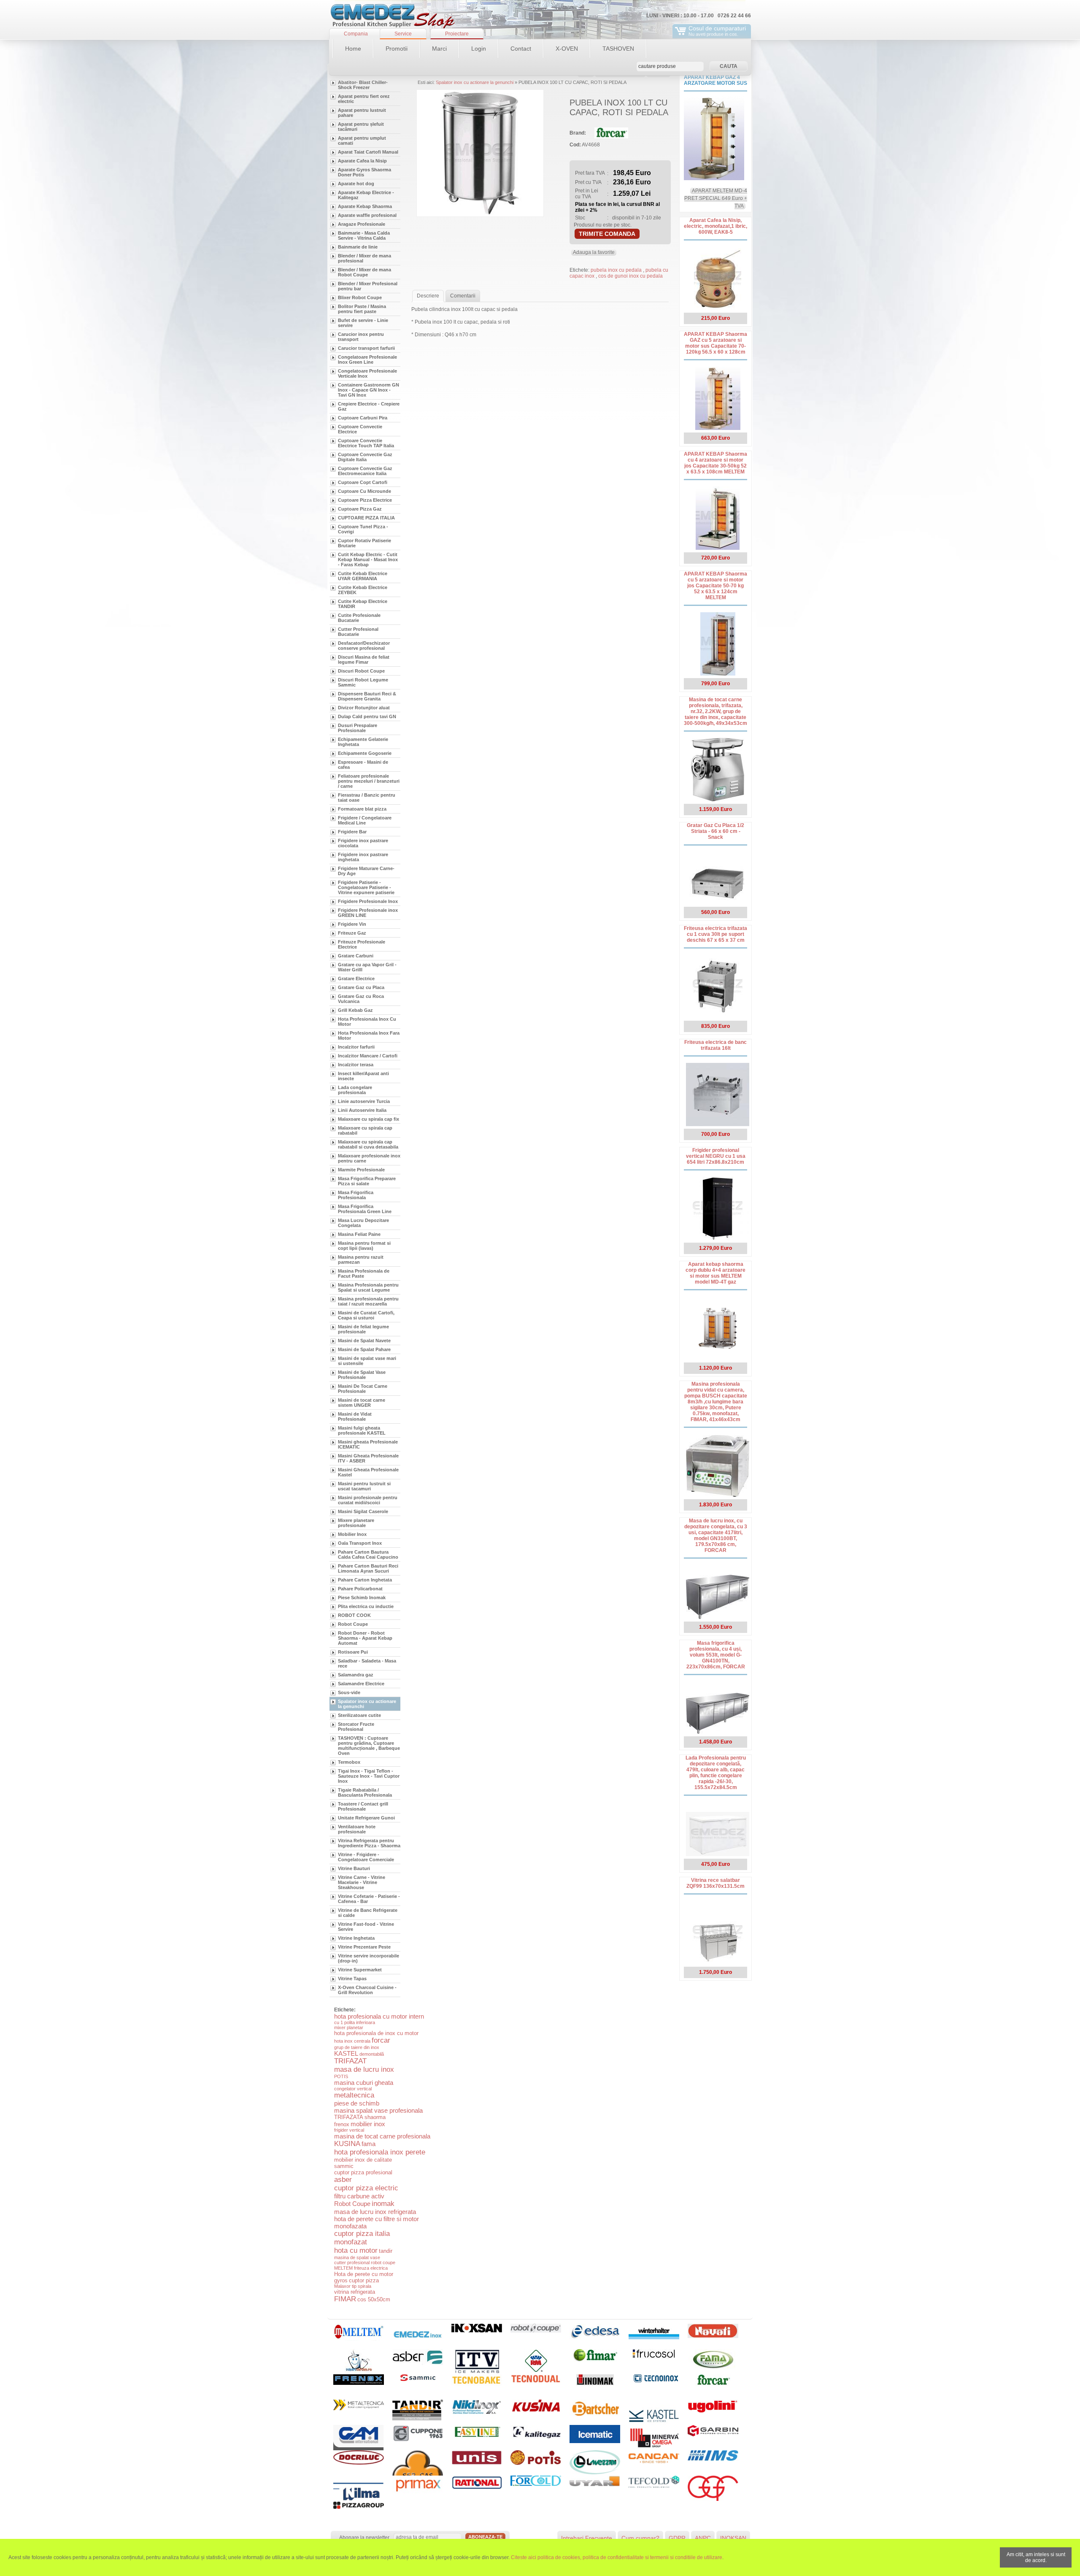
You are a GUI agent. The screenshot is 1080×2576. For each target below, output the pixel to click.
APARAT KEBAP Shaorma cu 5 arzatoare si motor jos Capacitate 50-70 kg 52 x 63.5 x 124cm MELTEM (715, 586)
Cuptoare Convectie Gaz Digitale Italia (365, 457)
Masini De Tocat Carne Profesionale (363, 1389)
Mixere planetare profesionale (356, 1523)
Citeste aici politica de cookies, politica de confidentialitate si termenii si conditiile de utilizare (617, 2557)
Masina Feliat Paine (359, 1234)
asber (343, 2180)
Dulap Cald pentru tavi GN (367, 716)
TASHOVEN (618, 49)
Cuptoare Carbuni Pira (363, 418)
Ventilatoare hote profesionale (357, 1829)
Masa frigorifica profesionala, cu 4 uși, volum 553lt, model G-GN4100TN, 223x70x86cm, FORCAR (716, 1655)
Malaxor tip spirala (353, 2286)
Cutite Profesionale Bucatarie (359, 618)
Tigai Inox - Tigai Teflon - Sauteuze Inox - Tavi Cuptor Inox (369, 1776)
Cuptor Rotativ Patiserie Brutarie (364, 543)
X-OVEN (567, 49)
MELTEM (343, 2268)
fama (369, 2144)
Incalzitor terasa (356, 1065)
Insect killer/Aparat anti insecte (363, 1076)
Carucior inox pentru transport (361, 337)
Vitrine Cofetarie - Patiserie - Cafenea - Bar (369, 1899)
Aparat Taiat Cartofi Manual (368, 152)
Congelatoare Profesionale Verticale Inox (367, 373)
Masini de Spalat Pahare (364, 1349)
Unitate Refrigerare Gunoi (366, 1818)
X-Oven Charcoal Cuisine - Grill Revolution (367, 1990)
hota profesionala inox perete (380, 2152)
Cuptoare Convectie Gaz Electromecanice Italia (365, 471)
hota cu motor (356, 2250)
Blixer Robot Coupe (360, 297)
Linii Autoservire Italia (362, 1110)
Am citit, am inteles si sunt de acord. (1036, 2557)
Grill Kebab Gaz (355, 1010)
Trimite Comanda (607, 234)
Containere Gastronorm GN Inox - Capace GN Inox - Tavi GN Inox (369, 390)
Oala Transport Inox (360, 1543)
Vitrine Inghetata (356, 1938)
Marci (439, 49)
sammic (344, 2166)
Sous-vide (349, 1692)
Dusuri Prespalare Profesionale (358, 728)
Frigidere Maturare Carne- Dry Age (366, 871)
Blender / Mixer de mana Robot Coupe (364, 272)
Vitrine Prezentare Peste (364, 1947)
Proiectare (457, 34)
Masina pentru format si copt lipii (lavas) (364, 1246)
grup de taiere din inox (357, 2047)
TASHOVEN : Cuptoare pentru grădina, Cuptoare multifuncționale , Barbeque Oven (369, 1746)
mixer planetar (349, 2027)
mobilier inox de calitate (363, 2160)
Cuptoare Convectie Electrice (360, 429)
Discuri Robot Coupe (361, 671)
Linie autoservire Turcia (364, 1101)
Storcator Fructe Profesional (356, 1727)
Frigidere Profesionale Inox (368, 901)
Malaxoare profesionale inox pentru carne (369, 1158)
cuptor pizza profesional (363, 2172)
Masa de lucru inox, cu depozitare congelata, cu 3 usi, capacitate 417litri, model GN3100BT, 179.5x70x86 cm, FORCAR (716, 1535)
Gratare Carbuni (356, 956)
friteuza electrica (371, 2268)
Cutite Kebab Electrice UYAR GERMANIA (363, 576)
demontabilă (372, 2054)
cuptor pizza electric (366, 2188)
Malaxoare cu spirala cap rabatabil (365, 1130)
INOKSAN (733, 2538)
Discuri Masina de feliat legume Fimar (364, 660)
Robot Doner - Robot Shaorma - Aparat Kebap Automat (365, 1638)
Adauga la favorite (594, 252)
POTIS (341, 2076)
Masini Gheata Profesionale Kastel (368, 1472)
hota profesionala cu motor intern (379, 2016)
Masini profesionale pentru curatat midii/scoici (368, 1500)
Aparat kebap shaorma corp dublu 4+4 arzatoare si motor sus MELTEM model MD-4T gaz (715, 1273)
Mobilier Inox (352, 1534)
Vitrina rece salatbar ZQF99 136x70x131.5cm (715, 1883)
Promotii (397, 49)
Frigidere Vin (352, 924)
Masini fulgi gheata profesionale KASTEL (362, 1430)
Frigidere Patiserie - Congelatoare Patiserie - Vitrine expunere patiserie (366, 887)
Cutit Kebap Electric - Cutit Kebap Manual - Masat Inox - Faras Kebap (368, 560)
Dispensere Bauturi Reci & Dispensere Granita (367, 696)
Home (353, 49)
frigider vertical (349, 2130)
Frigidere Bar (352, 832)
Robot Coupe (353, 1624)
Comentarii (463, 296)
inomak (383, 2204)
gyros (341, 2280)
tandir (386, 2251)
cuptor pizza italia (362, 2234)
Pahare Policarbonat (360, 1589)
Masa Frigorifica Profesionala (356, 1195)
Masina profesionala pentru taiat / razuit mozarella (368, 1301)
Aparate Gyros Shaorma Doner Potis (364, 172)
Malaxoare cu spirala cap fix (369, 1119)
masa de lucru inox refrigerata (375, 2212)
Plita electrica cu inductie (366, 1606)
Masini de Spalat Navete (364, 1341)
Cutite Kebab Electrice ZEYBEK (363, 590)
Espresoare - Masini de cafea (363, 765)
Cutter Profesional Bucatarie (358, 632)
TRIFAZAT (350, 2061)
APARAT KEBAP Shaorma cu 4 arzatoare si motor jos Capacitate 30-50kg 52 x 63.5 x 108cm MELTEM (715, 463)
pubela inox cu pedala (617, 270)
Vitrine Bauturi (354, 1868)
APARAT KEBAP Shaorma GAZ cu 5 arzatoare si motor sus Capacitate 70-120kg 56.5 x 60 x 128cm (715, 343)
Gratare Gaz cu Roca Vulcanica (361, 999)
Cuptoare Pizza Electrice (365, 500)
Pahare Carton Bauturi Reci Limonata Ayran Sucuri (368, 1568)
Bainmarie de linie (358, 247)
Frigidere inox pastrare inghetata (363, 857)
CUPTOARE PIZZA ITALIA (366, 518)
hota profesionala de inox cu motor (376, 2033)
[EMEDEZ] (392, 17)
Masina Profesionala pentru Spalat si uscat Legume (368, 1287)
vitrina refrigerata (355, 2292)
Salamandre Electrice (361, 1684)
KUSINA (347, 2144)
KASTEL (346, 2053)
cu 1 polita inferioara (355, 2022)
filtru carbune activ (359, 2196)
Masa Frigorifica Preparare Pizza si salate (367, 1181)
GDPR (677, 2538)
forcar (381, 2040)
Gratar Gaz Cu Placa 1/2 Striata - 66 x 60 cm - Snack (715, 831)
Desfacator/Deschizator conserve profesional (364, 646)
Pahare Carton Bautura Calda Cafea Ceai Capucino (368, 1554)
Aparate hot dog (356, 184)
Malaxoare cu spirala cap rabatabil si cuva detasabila (368, 1144)
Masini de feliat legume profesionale (363, 1329)
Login (479, 49)
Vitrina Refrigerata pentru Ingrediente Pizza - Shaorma (369, 1843)
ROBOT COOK (354, 1615)
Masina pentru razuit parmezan (361, 1260)
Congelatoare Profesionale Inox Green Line (367, 360)
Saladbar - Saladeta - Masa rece (367, 1663)
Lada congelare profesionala (355, 1090)
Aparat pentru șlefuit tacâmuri (361, 127)
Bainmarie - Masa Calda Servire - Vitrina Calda (364, 235)
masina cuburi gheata (364, 2083)
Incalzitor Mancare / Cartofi (368, 1056)
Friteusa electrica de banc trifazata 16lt (715, 1045)
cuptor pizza (364, 2280)
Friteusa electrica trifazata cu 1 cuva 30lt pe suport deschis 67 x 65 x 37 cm (715, 934)
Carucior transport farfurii (366, 348)
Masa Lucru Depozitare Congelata (363, 1223)
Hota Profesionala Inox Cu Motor (367, 1022)
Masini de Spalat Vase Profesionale (362, 1375)
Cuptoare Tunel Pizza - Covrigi (363, 529)
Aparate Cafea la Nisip (362, 161)
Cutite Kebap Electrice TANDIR (363, 604)
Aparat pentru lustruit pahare (362, 113)
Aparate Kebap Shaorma (365, 206)
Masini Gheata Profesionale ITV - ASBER (368, 1458)
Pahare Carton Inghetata (365, 1580)
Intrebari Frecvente (587, 2538)
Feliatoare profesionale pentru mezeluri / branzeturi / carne (369, 781)
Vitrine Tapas (352, 1979)
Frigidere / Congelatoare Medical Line (365, 820)
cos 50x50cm (374, 2299)
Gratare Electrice (356, 979)
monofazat (351, 2242)
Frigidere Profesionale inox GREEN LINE (368, 913)
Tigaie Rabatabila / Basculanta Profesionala (365, 1792)
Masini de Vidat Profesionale (355, 1416)
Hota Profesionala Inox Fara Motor (369, 1035)
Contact (521, 49)
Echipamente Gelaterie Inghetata (363, 742)
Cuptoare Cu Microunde (364, 491)
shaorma (375, 2117)
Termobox (349, 1762)
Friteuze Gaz (352, 933)
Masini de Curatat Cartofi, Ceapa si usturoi (366, 1315)
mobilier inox (368, 2124)
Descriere (428, 296)
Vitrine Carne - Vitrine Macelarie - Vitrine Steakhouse (362, 1882)
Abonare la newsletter (364, 2538)
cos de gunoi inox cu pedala (630, 276)
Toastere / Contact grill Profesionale (363, 1806)
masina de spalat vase (357, 2257)
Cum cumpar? (640, 2538)
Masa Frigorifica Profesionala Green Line (365, 1209)
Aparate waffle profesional (367, 215)
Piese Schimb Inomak (362, 1597)
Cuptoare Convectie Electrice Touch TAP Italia (366, 443)
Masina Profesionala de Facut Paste (364, 1273)
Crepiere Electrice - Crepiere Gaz (369, 406)
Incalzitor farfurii (356, 1047)
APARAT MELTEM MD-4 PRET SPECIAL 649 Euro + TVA (716, 198)
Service (403, 34)
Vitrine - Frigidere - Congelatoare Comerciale (366, 1857)
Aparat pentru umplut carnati (362, 141)
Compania (356, 34)
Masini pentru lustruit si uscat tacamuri (364, 1486)
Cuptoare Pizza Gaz (360, 509)
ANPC (703, 2538)
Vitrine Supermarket (360, 1970)
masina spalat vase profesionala (378, 2110)
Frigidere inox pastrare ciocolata (363, 843)
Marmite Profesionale (361, 1170)
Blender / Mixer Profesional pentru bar (368, 286)
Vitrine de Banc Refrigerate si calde (368, 1913)
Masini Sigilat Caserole (363, 1511)
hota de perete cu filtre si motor (377, 2219)
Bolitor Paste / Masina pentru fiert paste (362, 309)
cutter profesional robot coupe (365, 2262)
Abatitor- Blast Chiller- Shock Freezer (363, 85)
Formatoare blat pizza (362, 809)
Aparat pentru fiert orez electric (364, 99)
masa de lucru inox (364, 2069)
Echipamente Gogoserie (365, 753)
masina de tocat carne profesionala (382, 2136)
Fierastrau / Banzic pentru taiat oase (367, 797)
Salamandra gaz (356, 1675)
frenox (342, 2124)
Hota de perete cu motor (364, 2274)
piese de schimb (357, 2103)
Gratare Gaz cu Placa (361, 987)
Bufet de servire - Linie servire (363, 323)
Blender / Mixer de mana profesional (364, 258)
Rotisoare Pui (353, 1652)
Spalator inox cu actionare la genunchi (367, 1704)
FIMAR (345, 2299)
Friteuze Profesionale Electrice (362, 944)
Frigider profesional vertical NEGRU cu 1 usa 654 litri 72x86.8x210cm (716, 1156)
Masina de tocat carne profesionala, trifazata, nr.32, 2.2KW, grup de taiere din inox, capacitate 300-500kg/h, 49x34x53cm (715, 711)
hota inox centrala (352, 2041)
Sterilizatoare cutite (359, 1715)
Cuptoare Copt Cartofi (363, 482)
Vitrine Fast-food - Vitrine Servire (366, 1927)
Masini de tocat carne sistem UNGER (362, 1403)
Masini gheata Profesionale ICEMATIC (368, 1444)
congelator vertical (353, 2089)
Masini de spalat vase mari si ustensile (367, 1361)
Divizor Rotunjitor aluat (364, 708)
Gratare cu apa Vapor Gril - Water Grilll (367, 967)
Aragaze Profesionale (362, 224)
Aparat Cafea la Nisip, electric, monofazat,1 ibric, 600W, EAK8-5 (715, 226)
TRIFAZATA (349, 2117)
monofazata (350, 2226)
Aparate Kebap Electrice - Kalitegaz (366, 195)
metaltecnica (354, 2095)
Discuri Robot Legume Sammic (363, 682)
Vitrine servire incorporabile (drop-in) (369, 1958)
